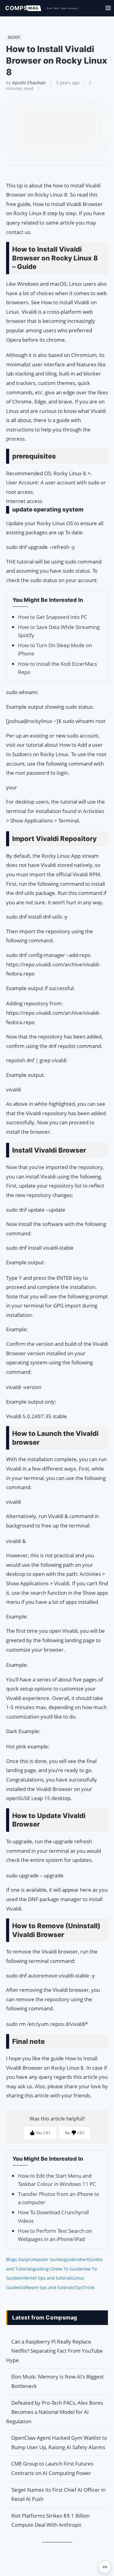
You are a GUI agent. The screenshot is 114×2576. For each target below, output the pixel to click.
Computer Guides (46, 2259)
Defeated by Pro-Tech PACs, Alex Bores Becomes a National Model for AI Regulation (55, 2412)
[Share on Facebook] (54, 173)
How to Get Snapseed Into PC (53, 617)
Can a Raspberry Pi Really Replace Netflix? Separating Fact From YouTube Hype (54, 2351)
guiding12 (43, 2269)
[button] (105, 2567)
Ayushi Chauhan (29, 83)
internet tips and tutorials (47, 2278)
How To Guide (68, 2269)
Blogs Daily (17, 2259)
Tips (79, 2287)
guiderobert (76, 2259)
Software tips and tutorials (47, 2287)
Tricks (89, 2287)
